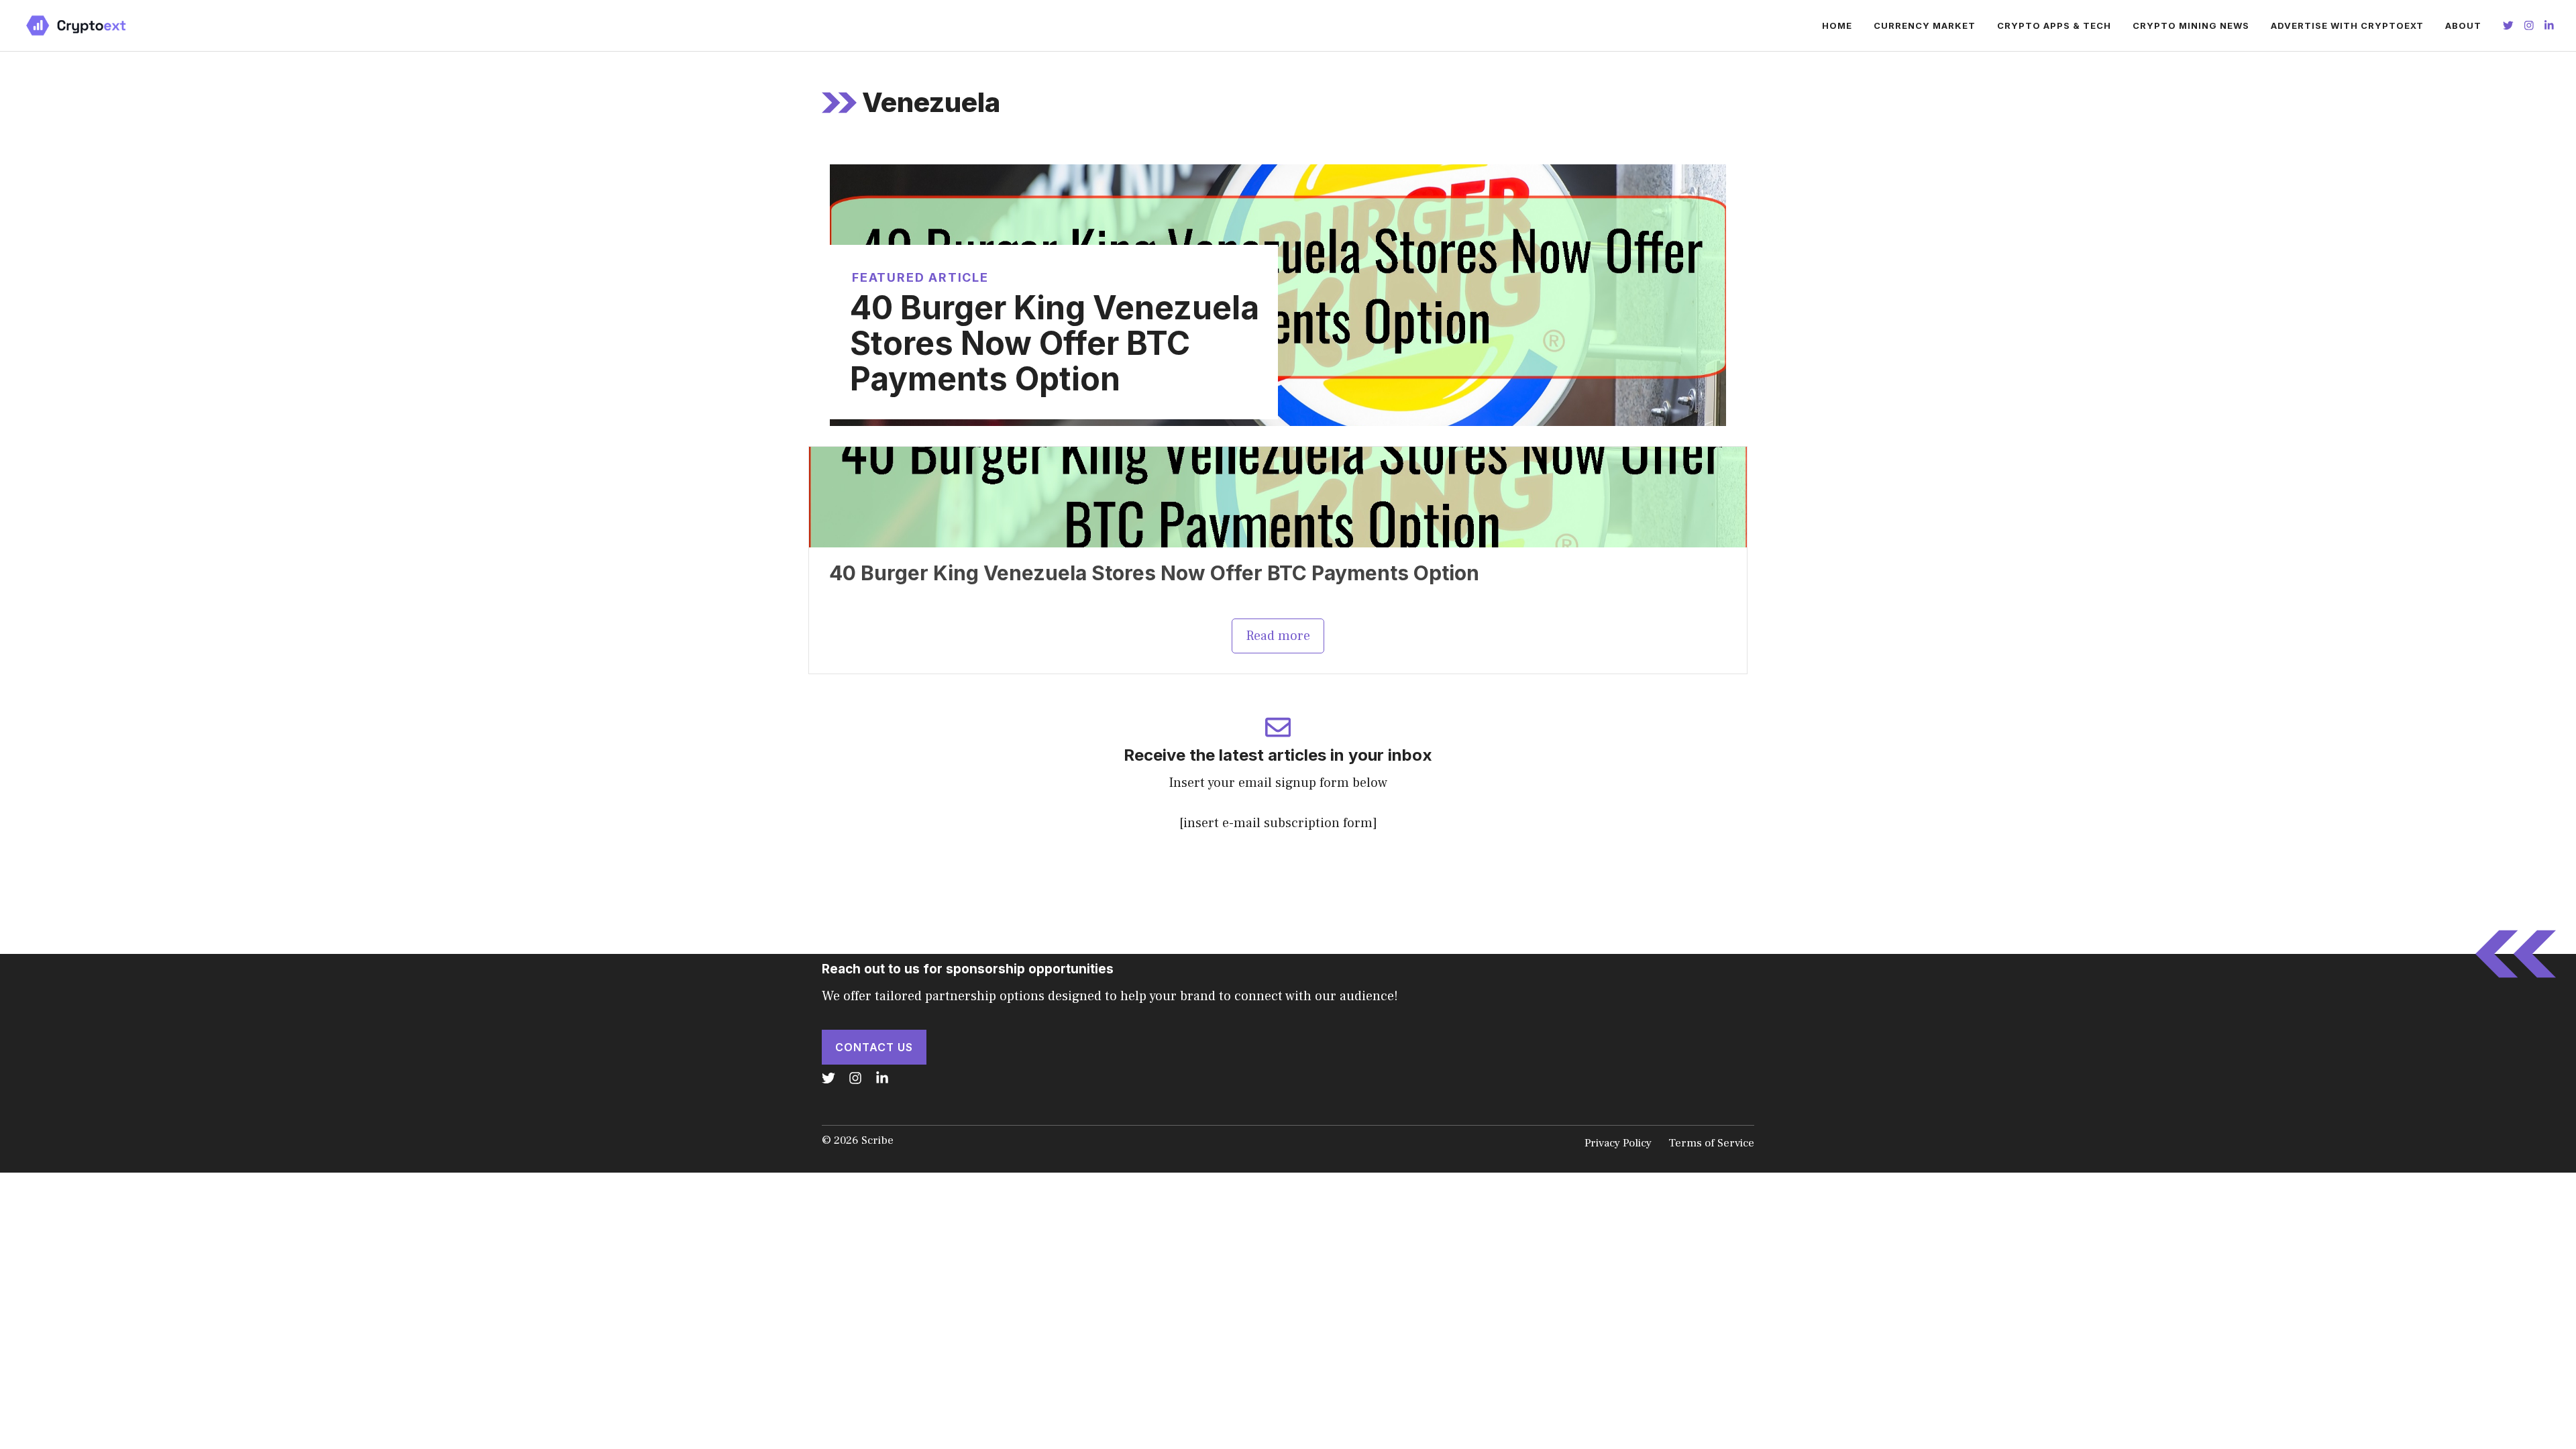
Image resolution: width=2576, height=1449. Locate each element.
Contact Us (874, 1047)
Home (1837, 25)
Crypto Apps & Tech (2054, 25)
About (2463, 25)
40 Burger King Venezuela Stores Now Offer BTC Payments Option (1055, 343)
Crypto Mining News (2191, 25)
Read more (1278, 636)
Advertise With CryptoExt (2347, 25)
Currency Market (1925, 25)
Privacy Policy (1618, 1143)
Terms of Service (1711, 1143)
